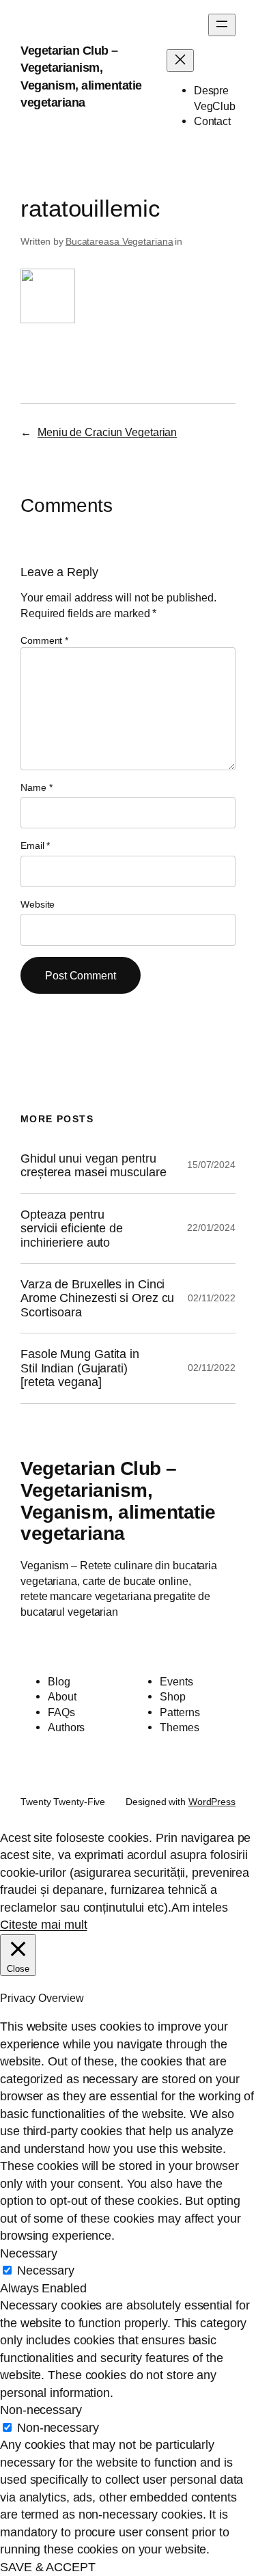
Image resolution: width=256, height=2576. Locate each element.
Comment (44, 640)
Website (38, 904)
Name (36, 787)
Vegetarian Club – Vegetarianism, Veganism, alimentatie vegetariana (118, 1501)
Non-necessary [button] (41, 2410)
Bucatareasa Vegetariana (119, 241)
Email (35, 845)
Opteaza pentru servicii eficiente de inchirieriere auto (72, 1229)
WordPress (212, 1802)
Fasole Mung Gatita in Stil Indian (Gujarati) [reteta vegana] (80, 1368)
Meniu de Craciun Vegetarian (107, 432)
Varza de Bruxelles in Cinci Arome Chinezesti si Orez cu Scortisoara (97, 1298)
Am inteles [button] (200, 1908)
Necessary (46, 2270)
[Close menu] (180, 60)
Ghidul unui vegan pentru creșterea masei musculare (94, 1165)
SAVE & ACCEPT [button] (48, 2567)
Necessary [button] (29, 2253)
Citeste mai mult (43, 1925)
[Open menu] (222, 25)
